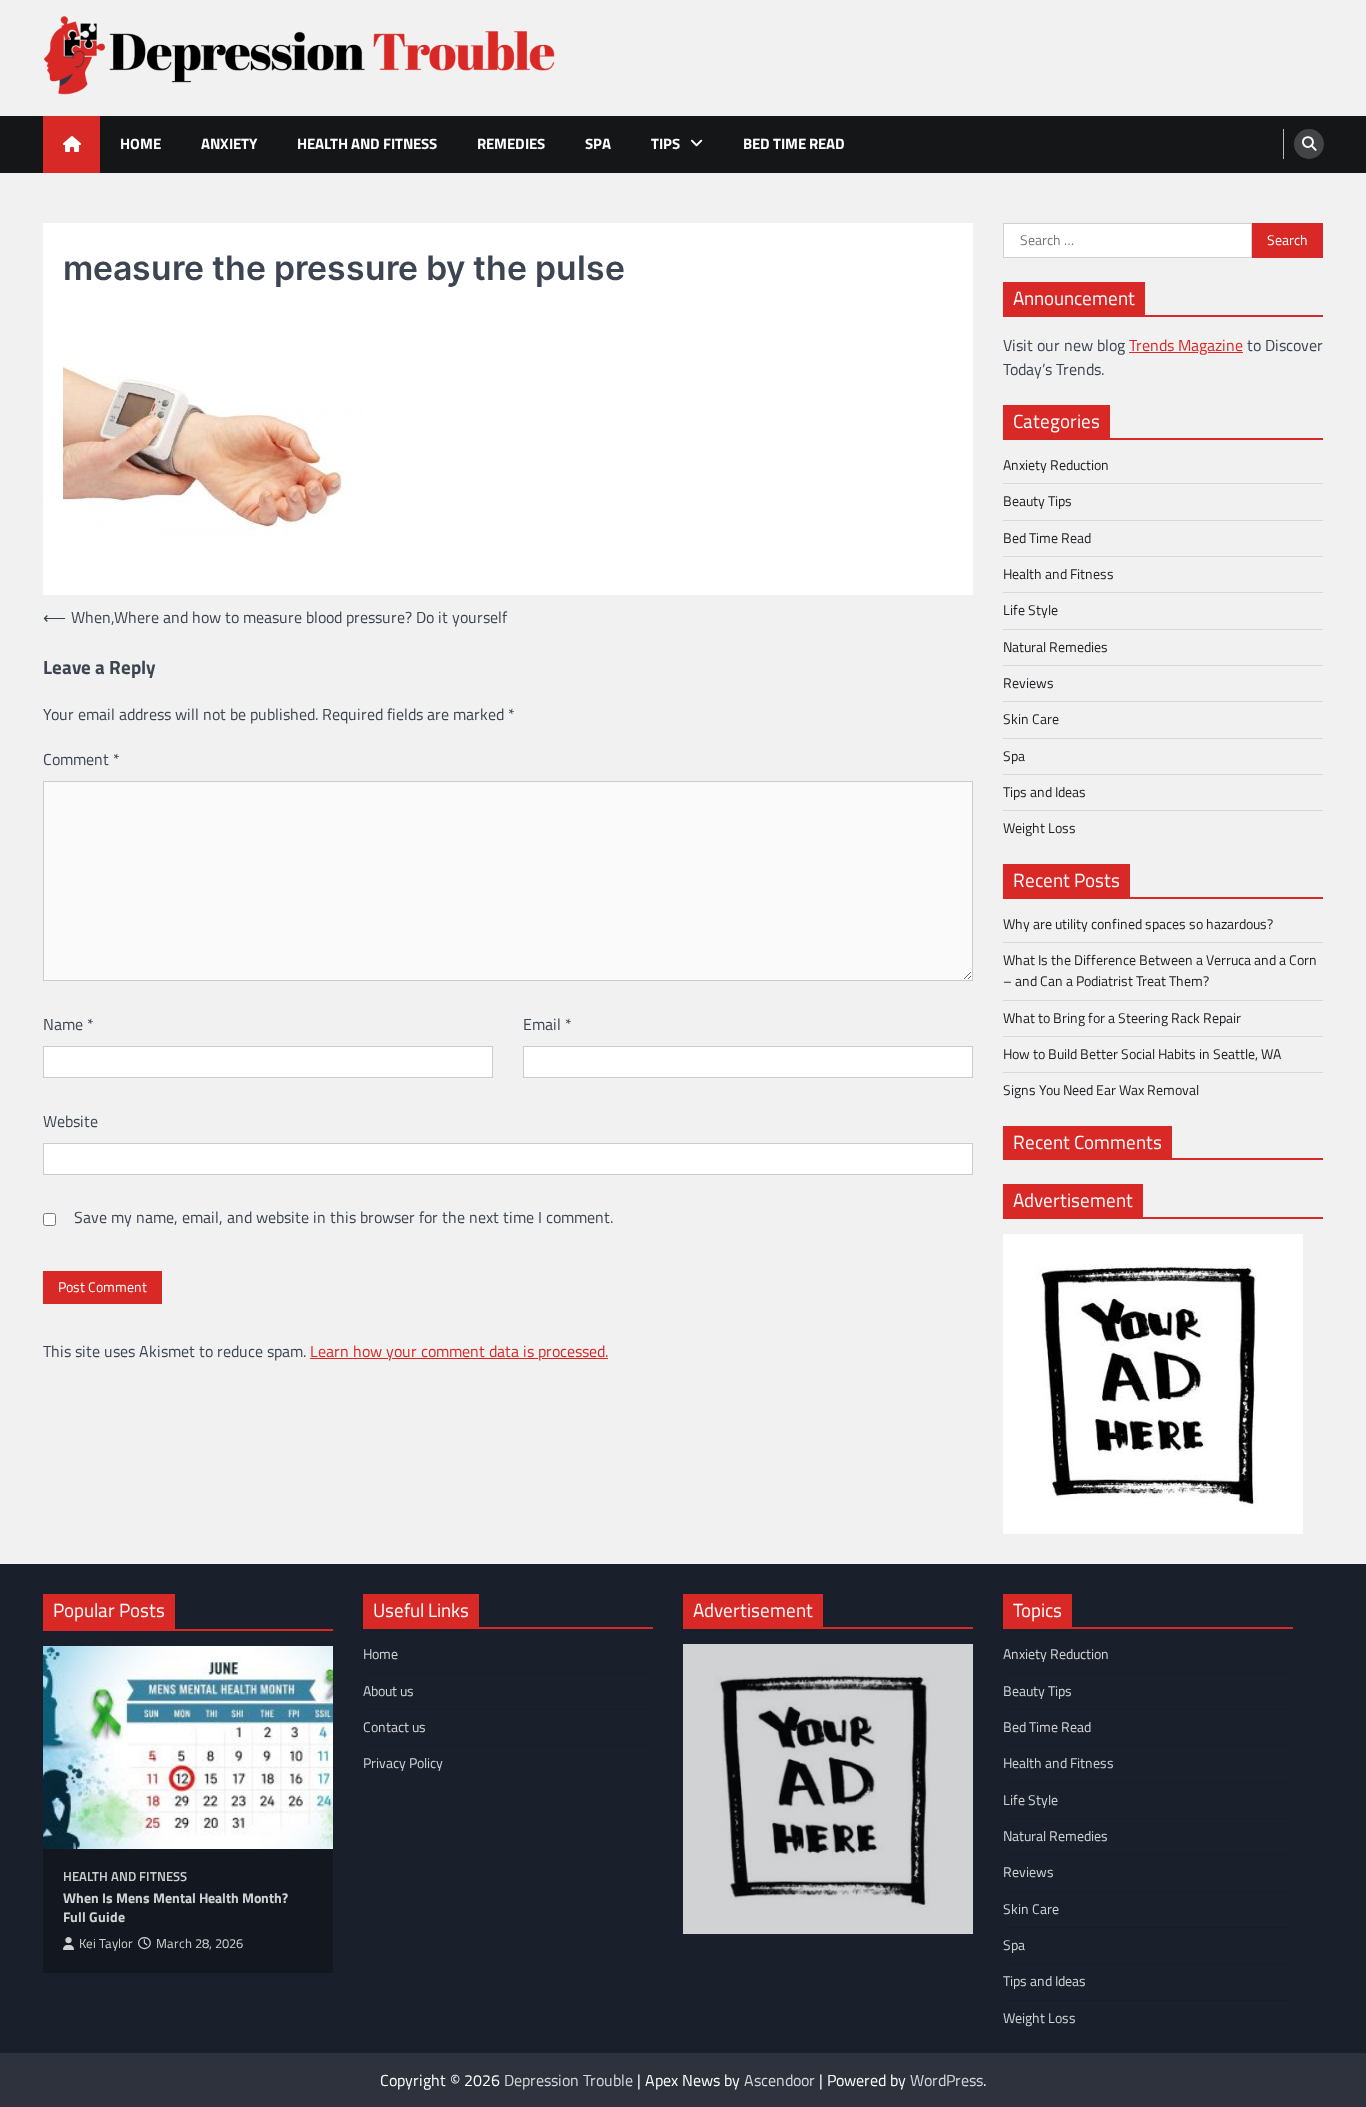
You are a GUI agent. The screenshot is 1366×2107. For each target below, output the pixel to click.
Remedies (511, 143)
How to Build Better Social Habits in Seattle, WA (1142, 1054)
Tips (665, 143)
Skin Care (1031, 719)
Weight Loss (1039, 828)
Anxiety (229, 143)
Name (68, 1024)
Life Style (1030, 610)
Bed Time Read (794, 143)
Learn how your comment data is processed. (459, 1351)
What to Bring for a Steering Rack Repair (1122, 1018)
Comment (81, 759)
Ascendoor (779, 2080)
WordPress (946, 2080)
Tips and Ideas (1044, 792)
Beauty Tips (1037, 501)
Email (547, 1024)
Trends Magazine (1186, 345)
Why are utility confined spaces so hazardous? (1138, 924)
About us (388, 1691)
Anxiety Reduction (1056, 465)
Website (70, 1121)
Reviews (1028, 683)
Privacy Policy (403, 1763)
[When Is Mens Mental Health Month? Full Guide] (188, 1747)
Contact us (394, 1727)
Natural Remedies (1055, 647)
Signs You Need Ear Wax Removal (1101, 1090)
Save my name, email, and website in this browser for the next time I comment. (343, 1217)
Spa (598, 143)
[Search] (1309, 144)
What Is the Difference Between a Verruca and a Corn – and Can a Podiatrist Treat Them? (1160, 970)
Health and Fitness (367, 143)
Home (140, 143)
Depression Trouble (568, 2080)
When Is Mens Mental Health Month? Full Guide (175, 1907)
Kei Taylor (106, 1943)
